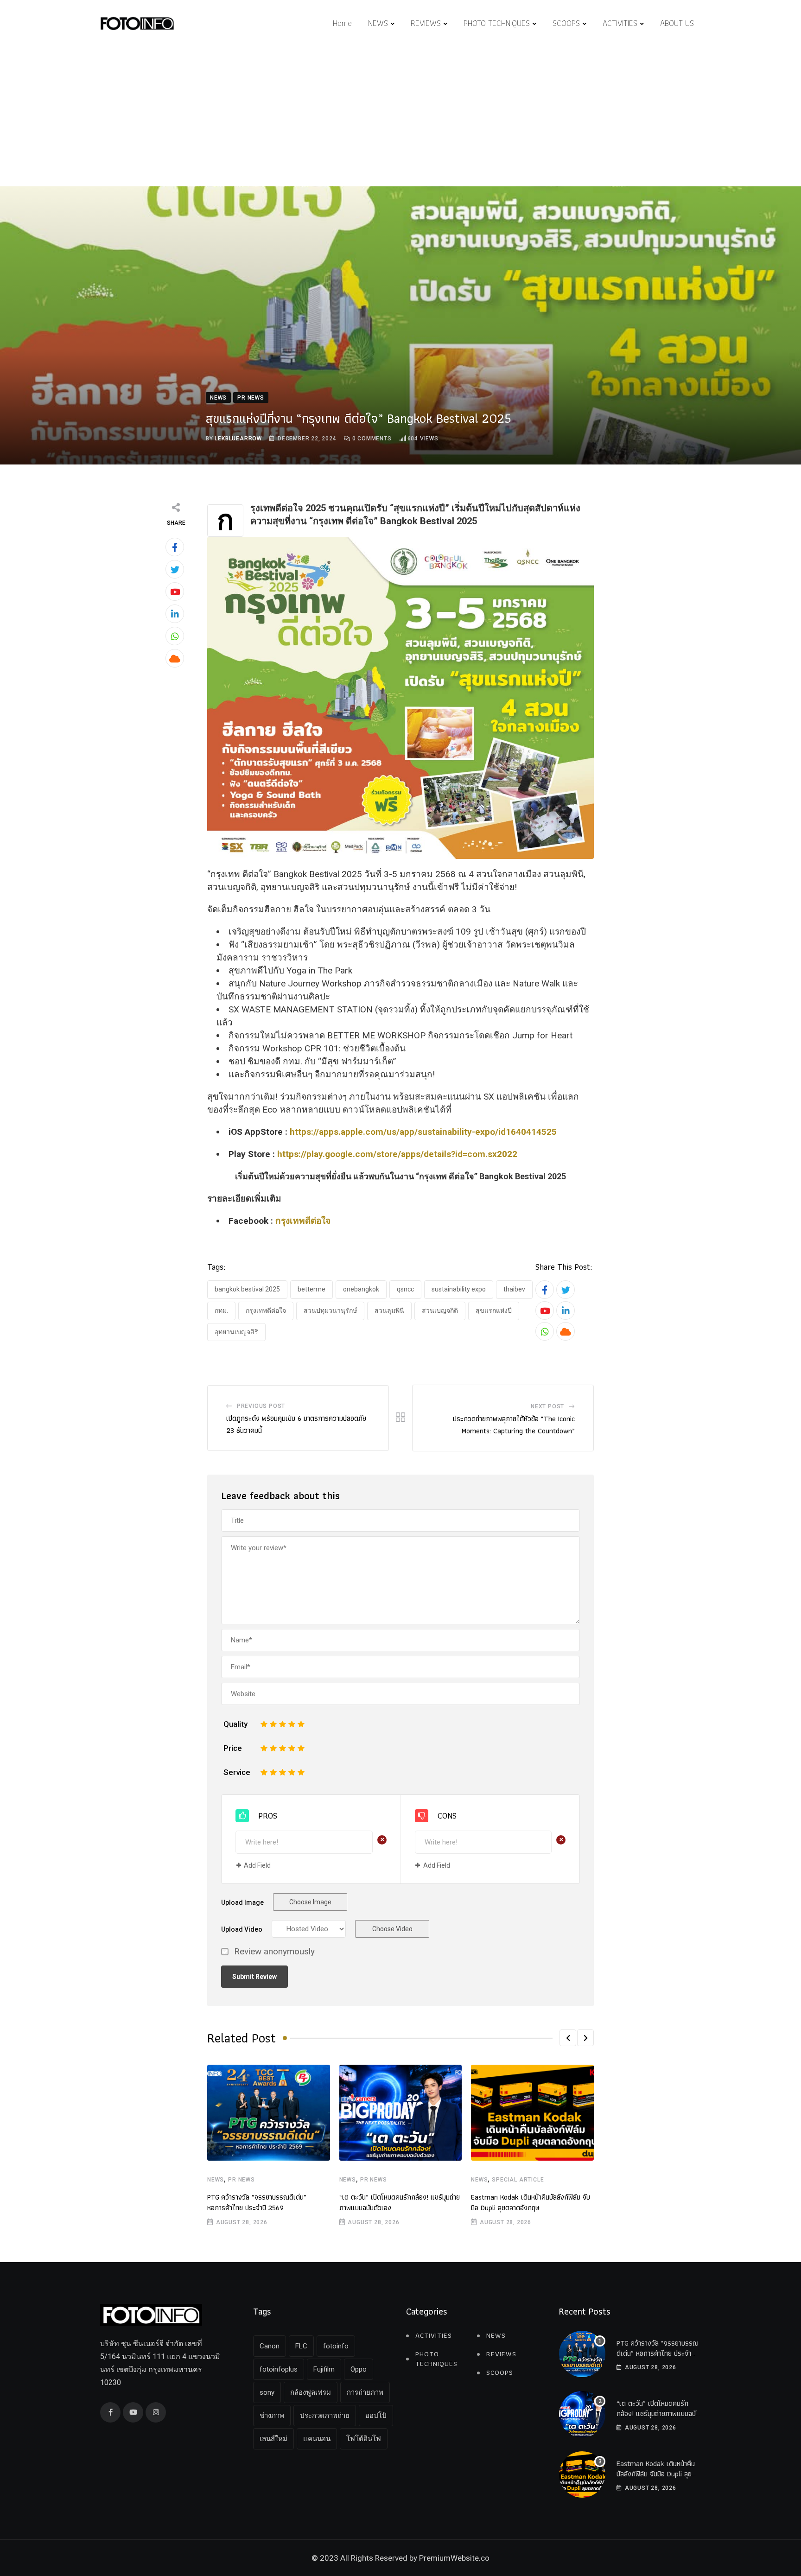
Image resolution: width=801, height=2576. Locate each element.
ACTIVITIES (620, 23)
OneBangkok (361, 1289)
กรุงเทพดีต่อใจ (303, 1221)
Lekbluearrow (238, 439)
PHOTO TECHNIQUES (497, 23)
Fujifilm (324, 2369)
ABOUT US (677, 23)
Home (342, 23)
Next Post (547, 1406)
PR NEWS (242, 2180)
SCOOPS (566, 23)
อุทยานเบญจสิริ (236, 1332)
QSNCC (405, 1289)
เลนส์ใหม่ (273, 2439)
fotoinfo (336, 2346)
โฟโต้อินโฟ (364, 2439)
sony (267, 2392)
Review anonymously (274, 1952)
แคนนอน (317, 2439)
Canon (270, 2346)
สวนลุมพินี (389, 1310)
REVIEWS (426, 23)
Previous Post (261, 1406)
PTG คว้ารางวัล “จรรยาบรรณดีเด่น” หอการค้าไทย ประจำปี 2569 (257, 2202)
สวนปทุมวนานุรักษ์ (330, 1310)
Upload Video (242, 1929)
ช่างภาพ (272, 2416)
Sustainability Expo (459, 1289)
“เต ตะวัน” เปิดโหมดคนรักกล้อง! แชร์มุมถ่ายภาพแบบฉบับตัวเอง (400, 2202)
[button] (568, 2038)
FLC (301, 2346)
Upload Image (242, 1902)
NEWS (378, 23)
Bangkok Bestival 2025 (247, 1289)
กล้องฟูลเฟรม (311, 2392)
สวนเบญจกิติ (440, 1310)
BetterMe (311, 1289)
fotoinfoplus (279, 2369)
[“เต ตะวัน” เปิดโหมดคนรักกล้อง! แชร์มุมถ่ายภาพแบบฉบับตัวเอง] (582, 2414)
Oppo (359, 2369)
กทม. (221, 1310)
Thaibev (514, 1289)
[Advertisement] (400, 117)
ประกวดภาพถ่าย (325, 2416)
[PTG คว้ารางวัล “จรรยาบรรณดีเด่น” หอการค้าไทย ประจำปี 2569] (582, 2354)
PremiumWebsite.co (454, 2558)
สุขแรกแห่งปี (494, 1310)
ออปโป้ (376, 2416)
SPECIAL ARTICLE (518, 2180)
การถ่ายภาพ (365, 2392)
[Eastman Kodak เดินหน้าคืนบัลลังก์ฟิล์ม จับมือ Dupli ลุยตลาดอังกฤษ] (582, 2474)
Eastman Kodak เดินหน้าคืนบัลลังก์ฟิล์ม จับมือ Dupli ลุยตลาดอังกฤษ (531, 2202)
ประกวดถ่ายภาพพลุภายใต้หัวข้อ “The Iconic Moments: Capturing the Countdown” (514, 1425)
